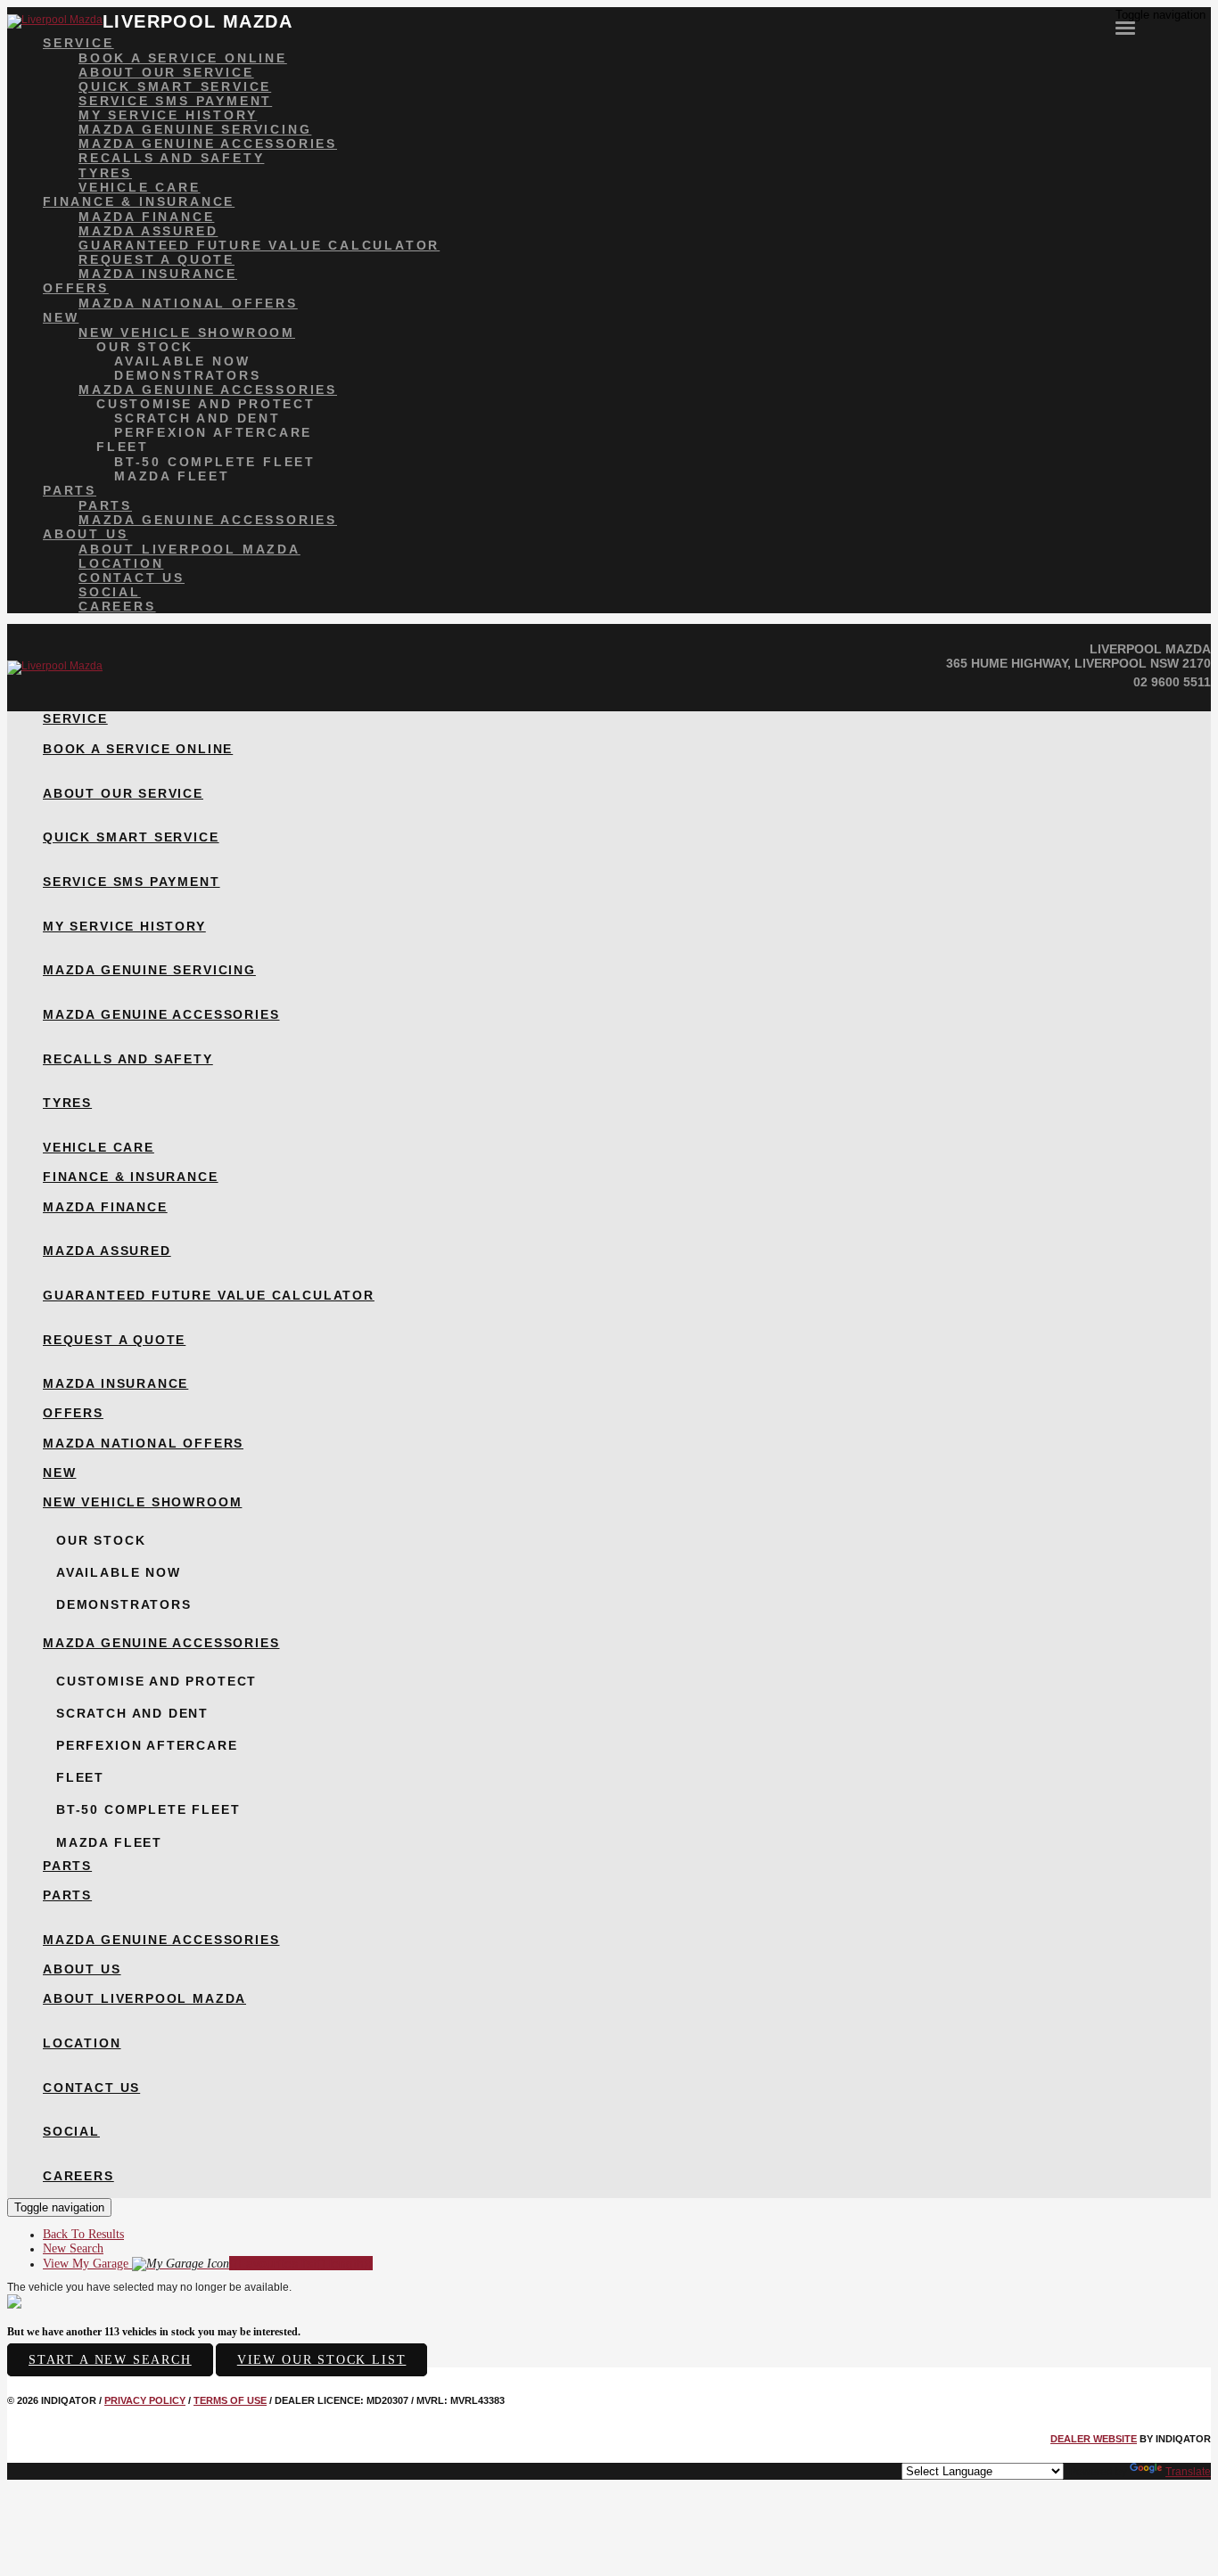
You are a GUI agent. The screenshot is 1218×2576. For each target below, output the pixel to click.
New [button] (61, 317)
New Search (73, 2248)
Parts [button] (70, 490)
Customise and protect (206, 404)
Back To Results (83, 2234)
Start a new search (110, 2360)
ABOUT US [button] (85, 534)
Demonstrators (187, 375)
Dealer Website (1094, 2439)
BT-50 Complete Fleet (215, 462)
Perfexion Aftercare (213, 432)
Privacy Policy (145, 2400)
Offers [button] (76, 288)
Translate (1188, 2472)
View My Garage (208, 2264)
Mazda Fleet (172, 476)
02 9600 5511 (1172, 682)
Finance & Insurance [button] (139, 201)
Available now (182, 361)
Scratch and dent (198, 418)
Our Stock (145, 347)
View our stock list (322, 2360)
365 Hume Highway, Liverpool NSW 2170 (1078, 663)
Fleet (123, 447)
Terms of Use (230, 2400)
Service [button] (78, 43)
